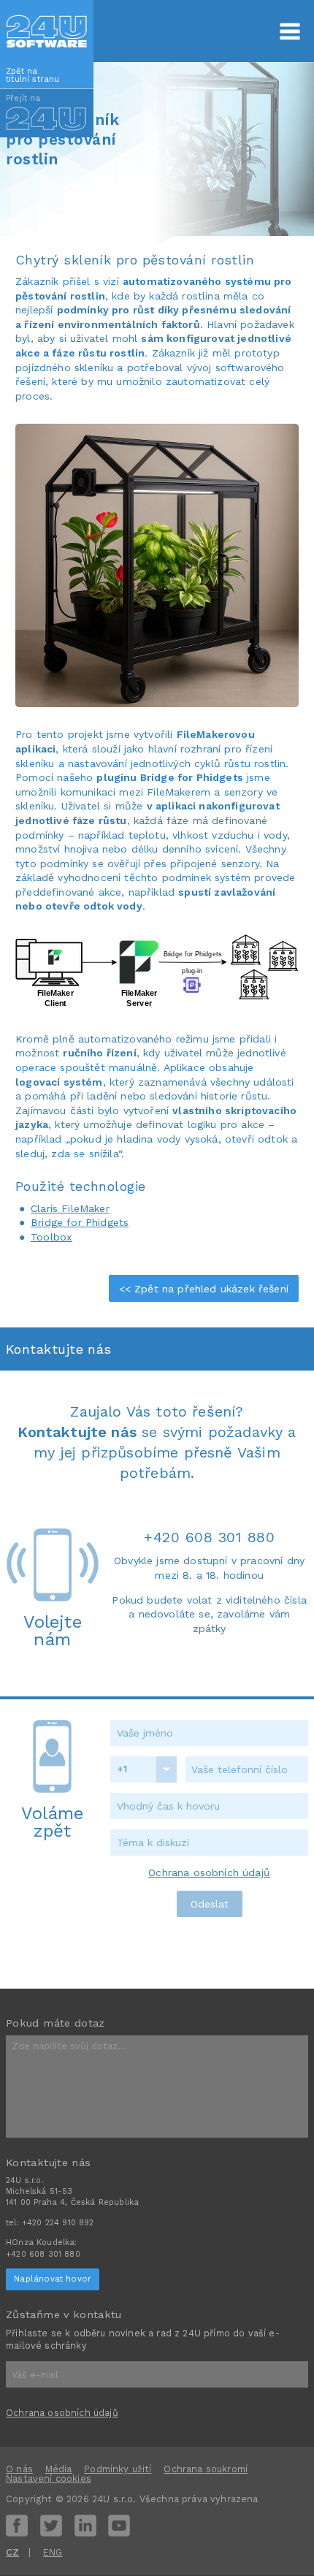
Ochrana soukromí (206, 2469)
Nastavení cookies (49, 2478)
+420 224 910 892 (58, 2223)
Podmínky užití (118, 2469)
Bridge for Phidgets (80, 1222)
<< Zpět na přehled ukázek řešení (204, 1289)
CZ (12, 2552)
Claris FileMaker (70, 1208)
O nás (19, 2469)
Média (59, 2469)
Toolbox (51, 1237)
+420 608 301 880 (209, 1537)
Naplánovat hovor (53, 2279)
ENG (53, 2552)
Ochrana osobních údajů (209, 1872)
